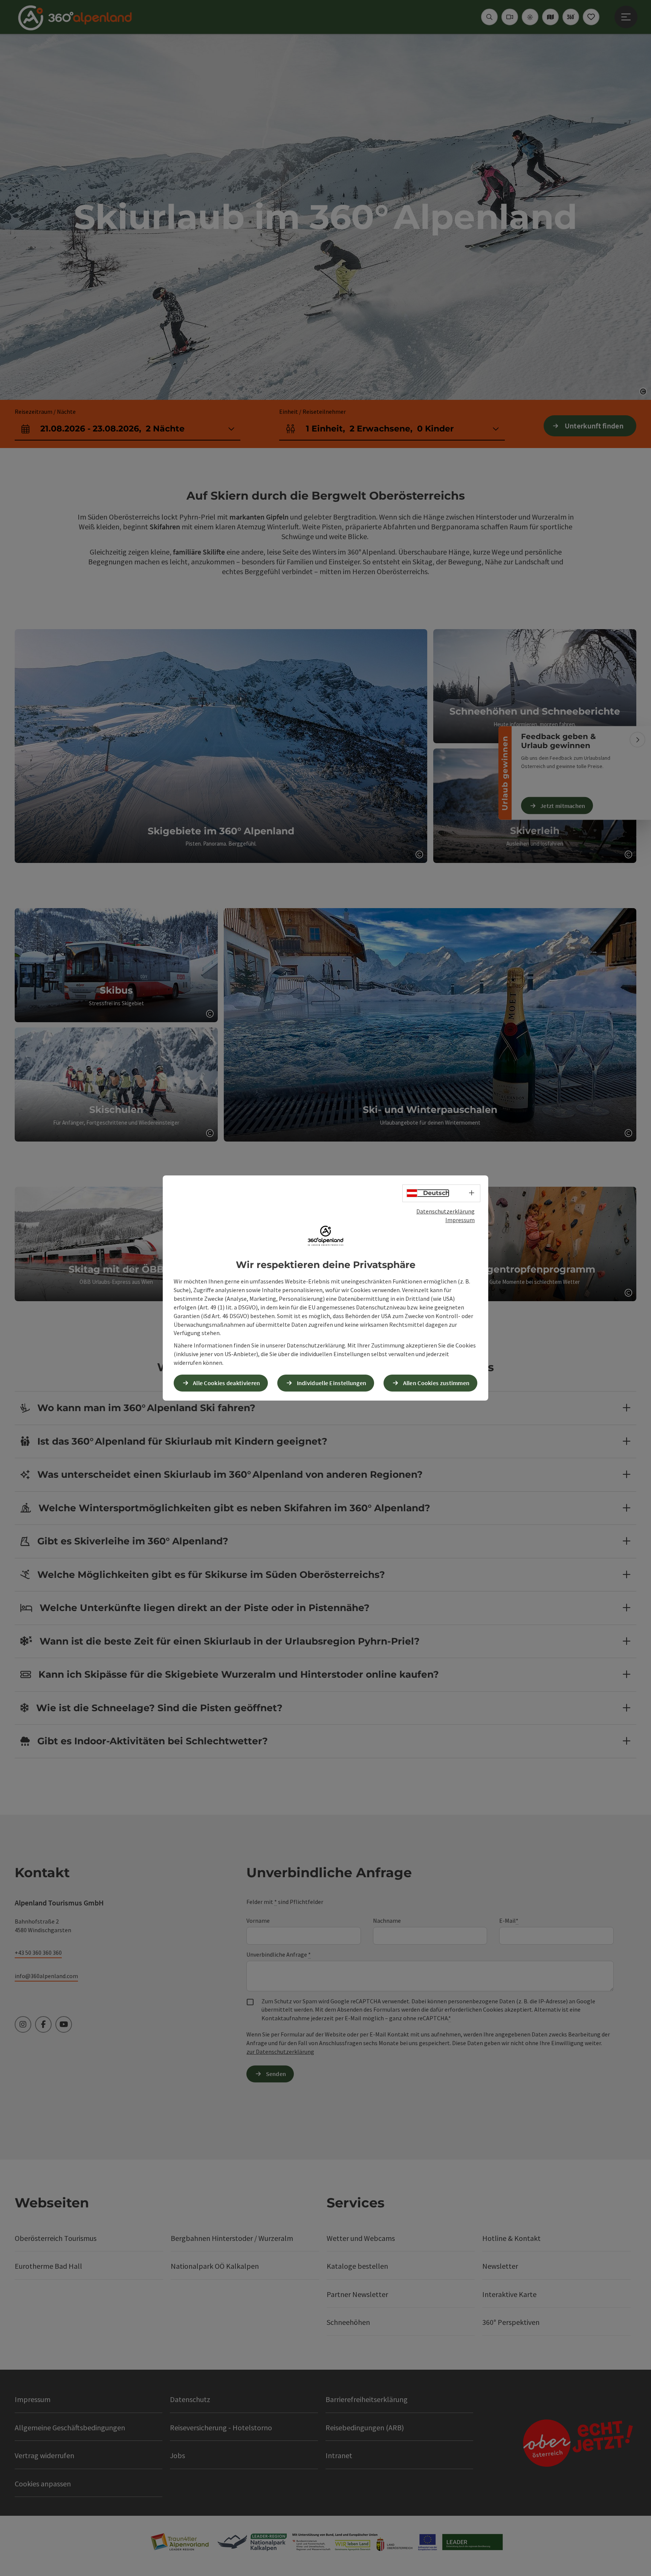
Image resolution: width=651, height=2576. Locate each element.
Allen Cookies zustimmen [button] (436, 1383)
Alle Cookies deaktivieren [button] (227, 1383)
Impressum (460, 1220)
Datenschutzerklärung (445, 1211)
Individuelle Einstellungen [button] (332, 1383)
